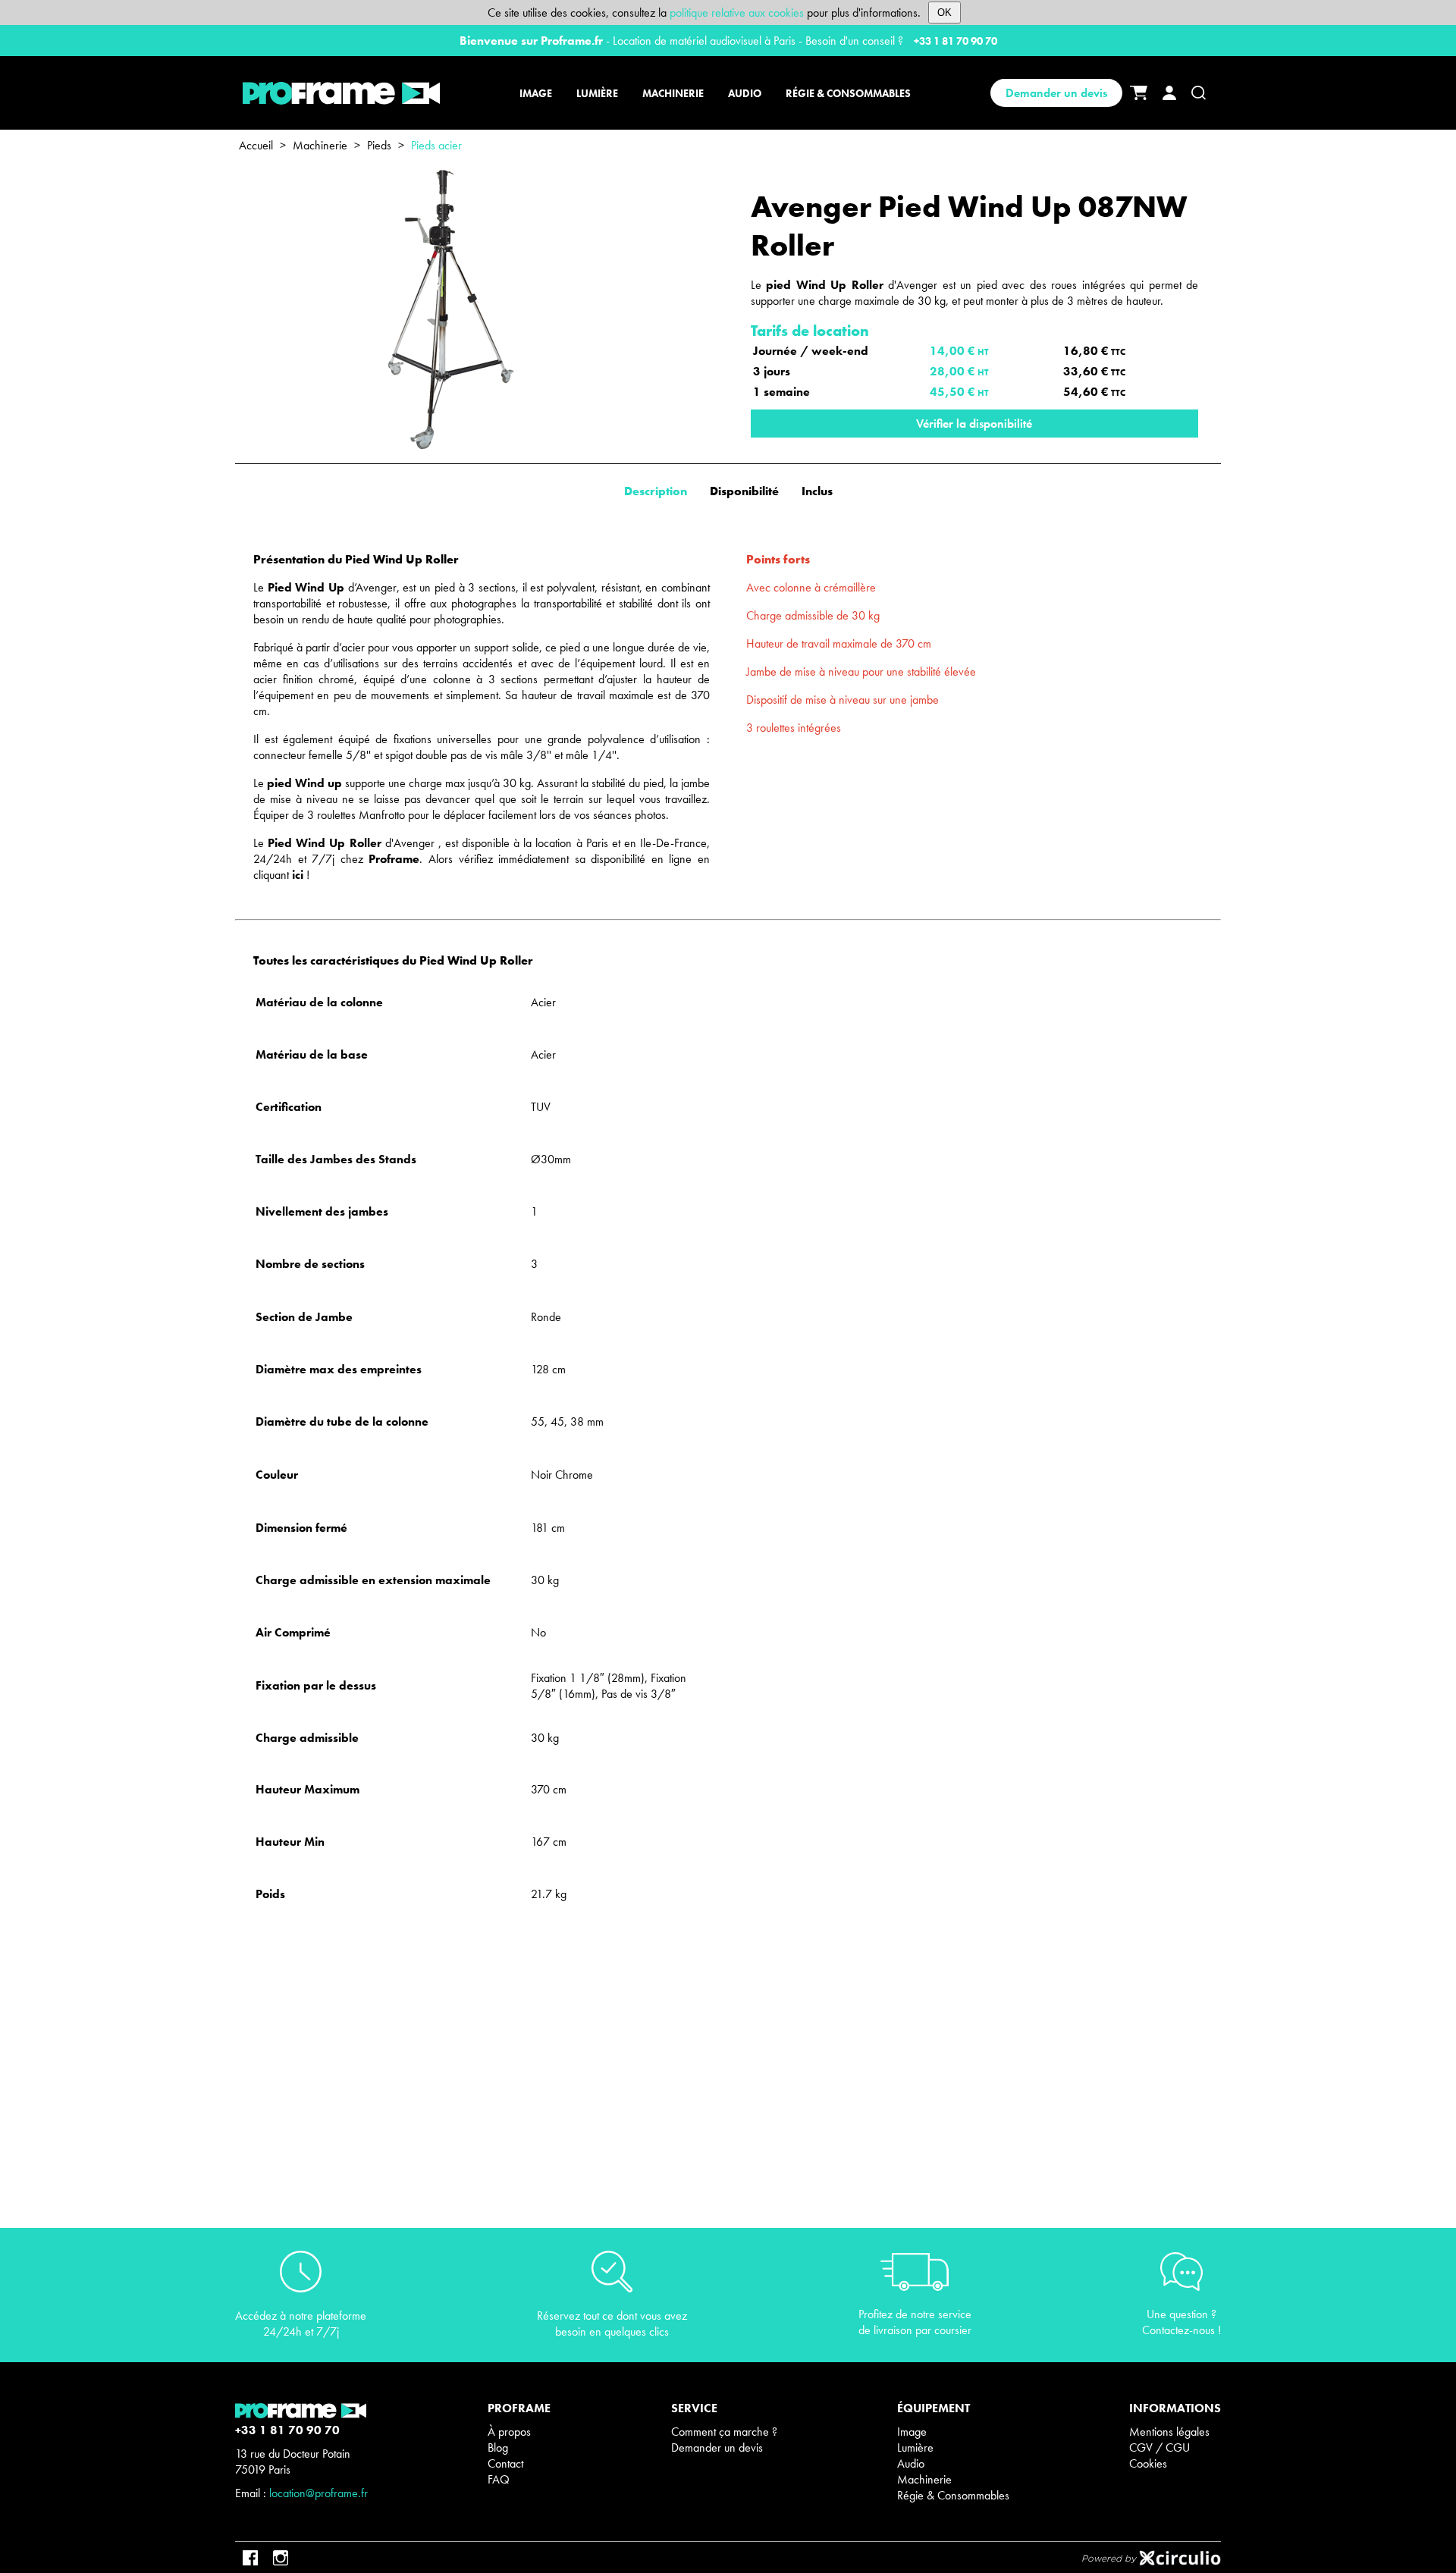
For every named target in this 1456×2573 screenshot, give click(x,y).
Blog (498, 2447)
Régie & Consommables (953, 2495)
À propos (509, 2432)
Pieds (379, 145)
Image (912, 2432)
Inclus (817, 491)
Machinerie (320, 145)
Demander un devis (1056, 93)
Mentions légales (1169, 2432)
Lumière (915, 2447)
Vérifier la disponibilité (974, 424)
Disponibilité (744, 491)
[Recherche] (1199, 93)
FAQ (499, 2479)
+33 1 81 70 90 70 (955, 41)
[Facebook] (250, 2558)
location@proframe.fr (318, 2493)
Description (656, 491)
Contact (505, 2463)
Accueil (256, 145)
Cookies (1148, 2463)
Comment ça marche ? (724, 2432)
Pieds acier (436, 145)
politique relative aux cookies (737, 13)
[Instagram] (281, 2558)
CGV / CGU (1159, 2447)
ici (298, 875)
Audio (911, 2463)
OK (945, 13)
